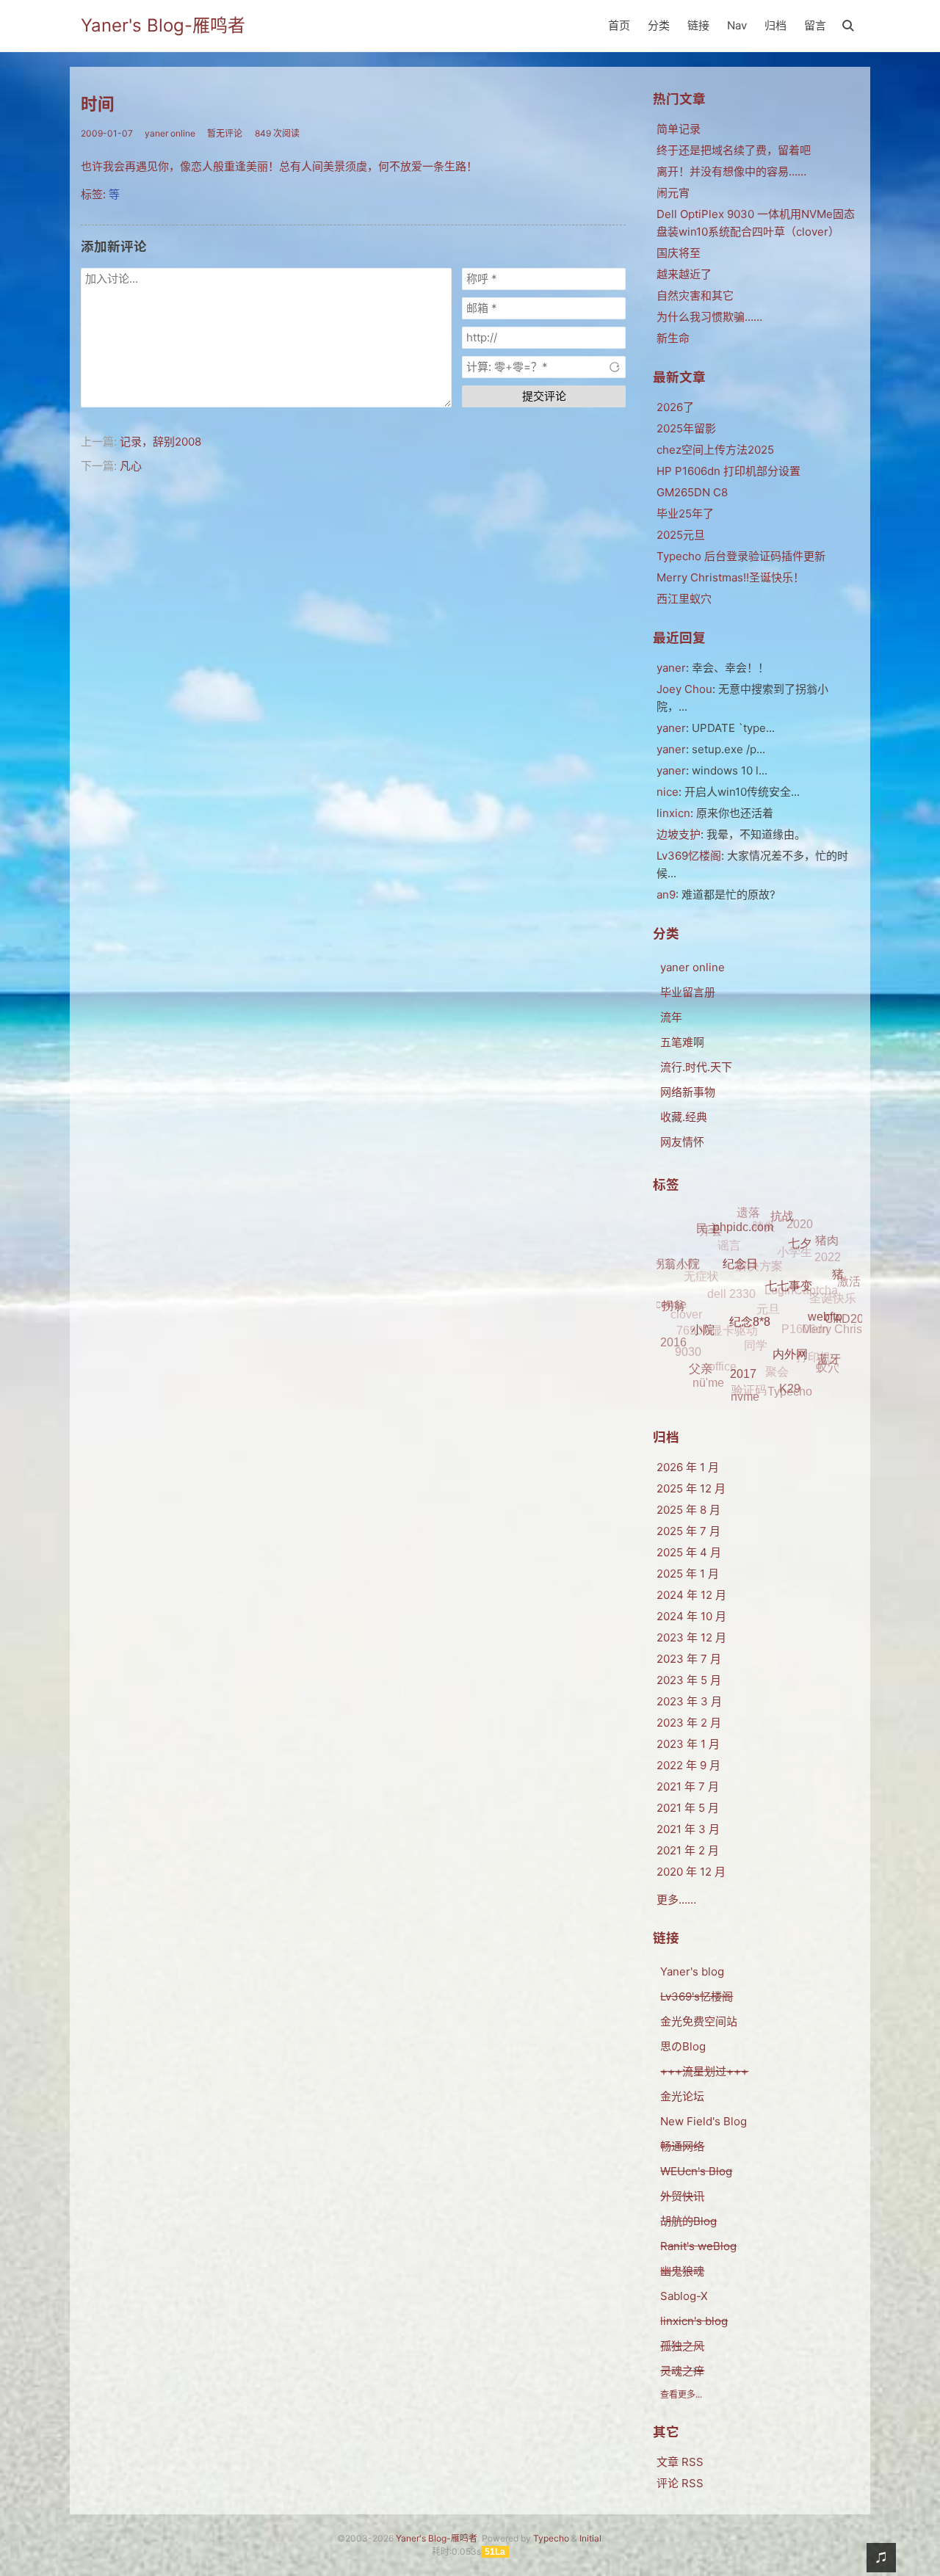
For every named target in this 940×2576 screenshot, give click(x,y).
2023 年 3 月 (689, 1701)
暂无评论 (225, 133)
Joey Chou (684, 689)
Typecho (551, 2538)
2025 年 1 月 (688, 1574)
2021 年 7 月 (688, 1786)
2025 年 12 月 (691, 1488)
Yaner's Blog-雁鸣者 (163, 25)
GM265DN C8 (692, 492)
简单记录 (679, 129)
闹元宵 (673, 193)
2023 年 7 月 (689, 1659)
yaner (671, 668)
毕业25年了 (685, 514)
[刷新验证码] (615, 367)
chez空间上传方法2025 (715, 450)
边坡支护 (679, 834)
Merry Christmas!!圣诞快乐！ (730, 577)
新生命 (673, 338)
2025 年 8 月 (688, 1510)
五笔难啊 (682, 1042)
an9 (666, 895)
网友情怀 (682, 1142)
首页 (619, 25)
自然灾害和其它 (695, 295)
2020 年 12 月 (691, 1872)
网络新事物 (688, 1092)
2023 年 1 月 (688, 1744)
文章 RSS (680, 2462)
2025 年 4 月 (689, 1552)
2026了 (675, 407)
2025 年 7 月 (688, 1531)
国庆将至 (679, 253)
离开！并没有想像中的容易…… (731, 171)
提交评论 (544, 396)
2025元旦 (681, 535)
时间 (98, 104)
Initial (590, 2538)
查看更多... (681, 2394)
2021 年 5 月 (688, 1808)
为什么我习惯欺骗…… (709, 317)
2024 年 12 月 (691, 1595)
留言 (815, 25)
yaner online (170, 133)
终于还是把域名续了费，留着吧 (734, 150)
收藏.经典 (684, 1117)
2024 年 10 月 (691, 1616)
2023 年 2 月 (689, 1723)
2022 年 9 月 (688, 1765)
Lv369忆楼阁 (689, 856)
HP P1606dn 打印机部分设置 (728, 471)
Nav (737, 25)
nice (668, 792)
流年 (671, 1017)
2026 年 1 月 (688, 1467)
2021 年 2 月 (688, 1850)
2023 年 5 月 (689, 1680)
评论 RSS (680, 2483)
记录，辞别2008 (160, 442)
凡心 (131, 466)
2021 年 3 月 (688, 1829)
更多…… (676, 1900)
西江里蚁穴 (684, 599)
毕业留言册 (688, 992)
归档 (775, 25)
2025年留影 (686, 428)
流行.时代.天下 (696, 1067)
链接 (698, 25)
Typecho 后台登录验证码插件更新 (741, 556)
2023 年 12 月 (691, 1637)
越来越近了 (684, 274)
